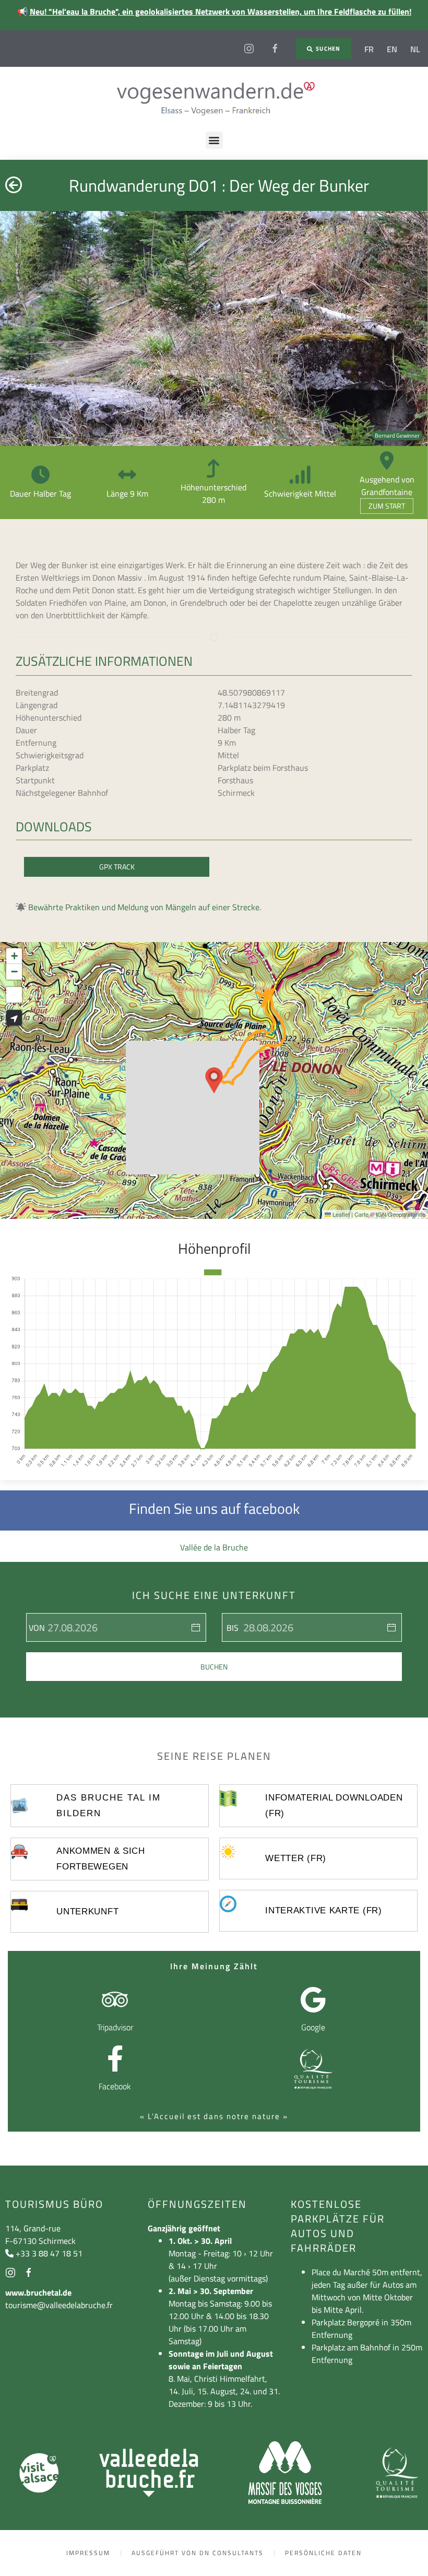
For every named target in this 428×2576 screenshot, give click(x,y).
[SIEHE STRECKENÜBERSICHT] (14, 1018)
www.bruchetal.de (38, 2292)
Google (313, 2027)
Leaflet (340, 1214)
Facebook (115, 2086)
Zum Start (387, 506)
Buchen (214, 1667)
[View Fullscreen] (14, 995)
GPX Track (117, 867)
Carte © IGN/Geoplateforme (390, 1214)
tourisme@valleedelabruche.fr (59, 2305)
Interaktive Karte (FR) (323, 1910)
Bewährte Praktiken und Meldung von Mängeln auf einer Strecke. (145, 907)
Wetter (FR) (296, 1858)
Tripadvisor (115, 2027)
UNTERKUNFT (87, 1912)
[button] (214, 140)
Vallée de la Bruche (214, 1547)
